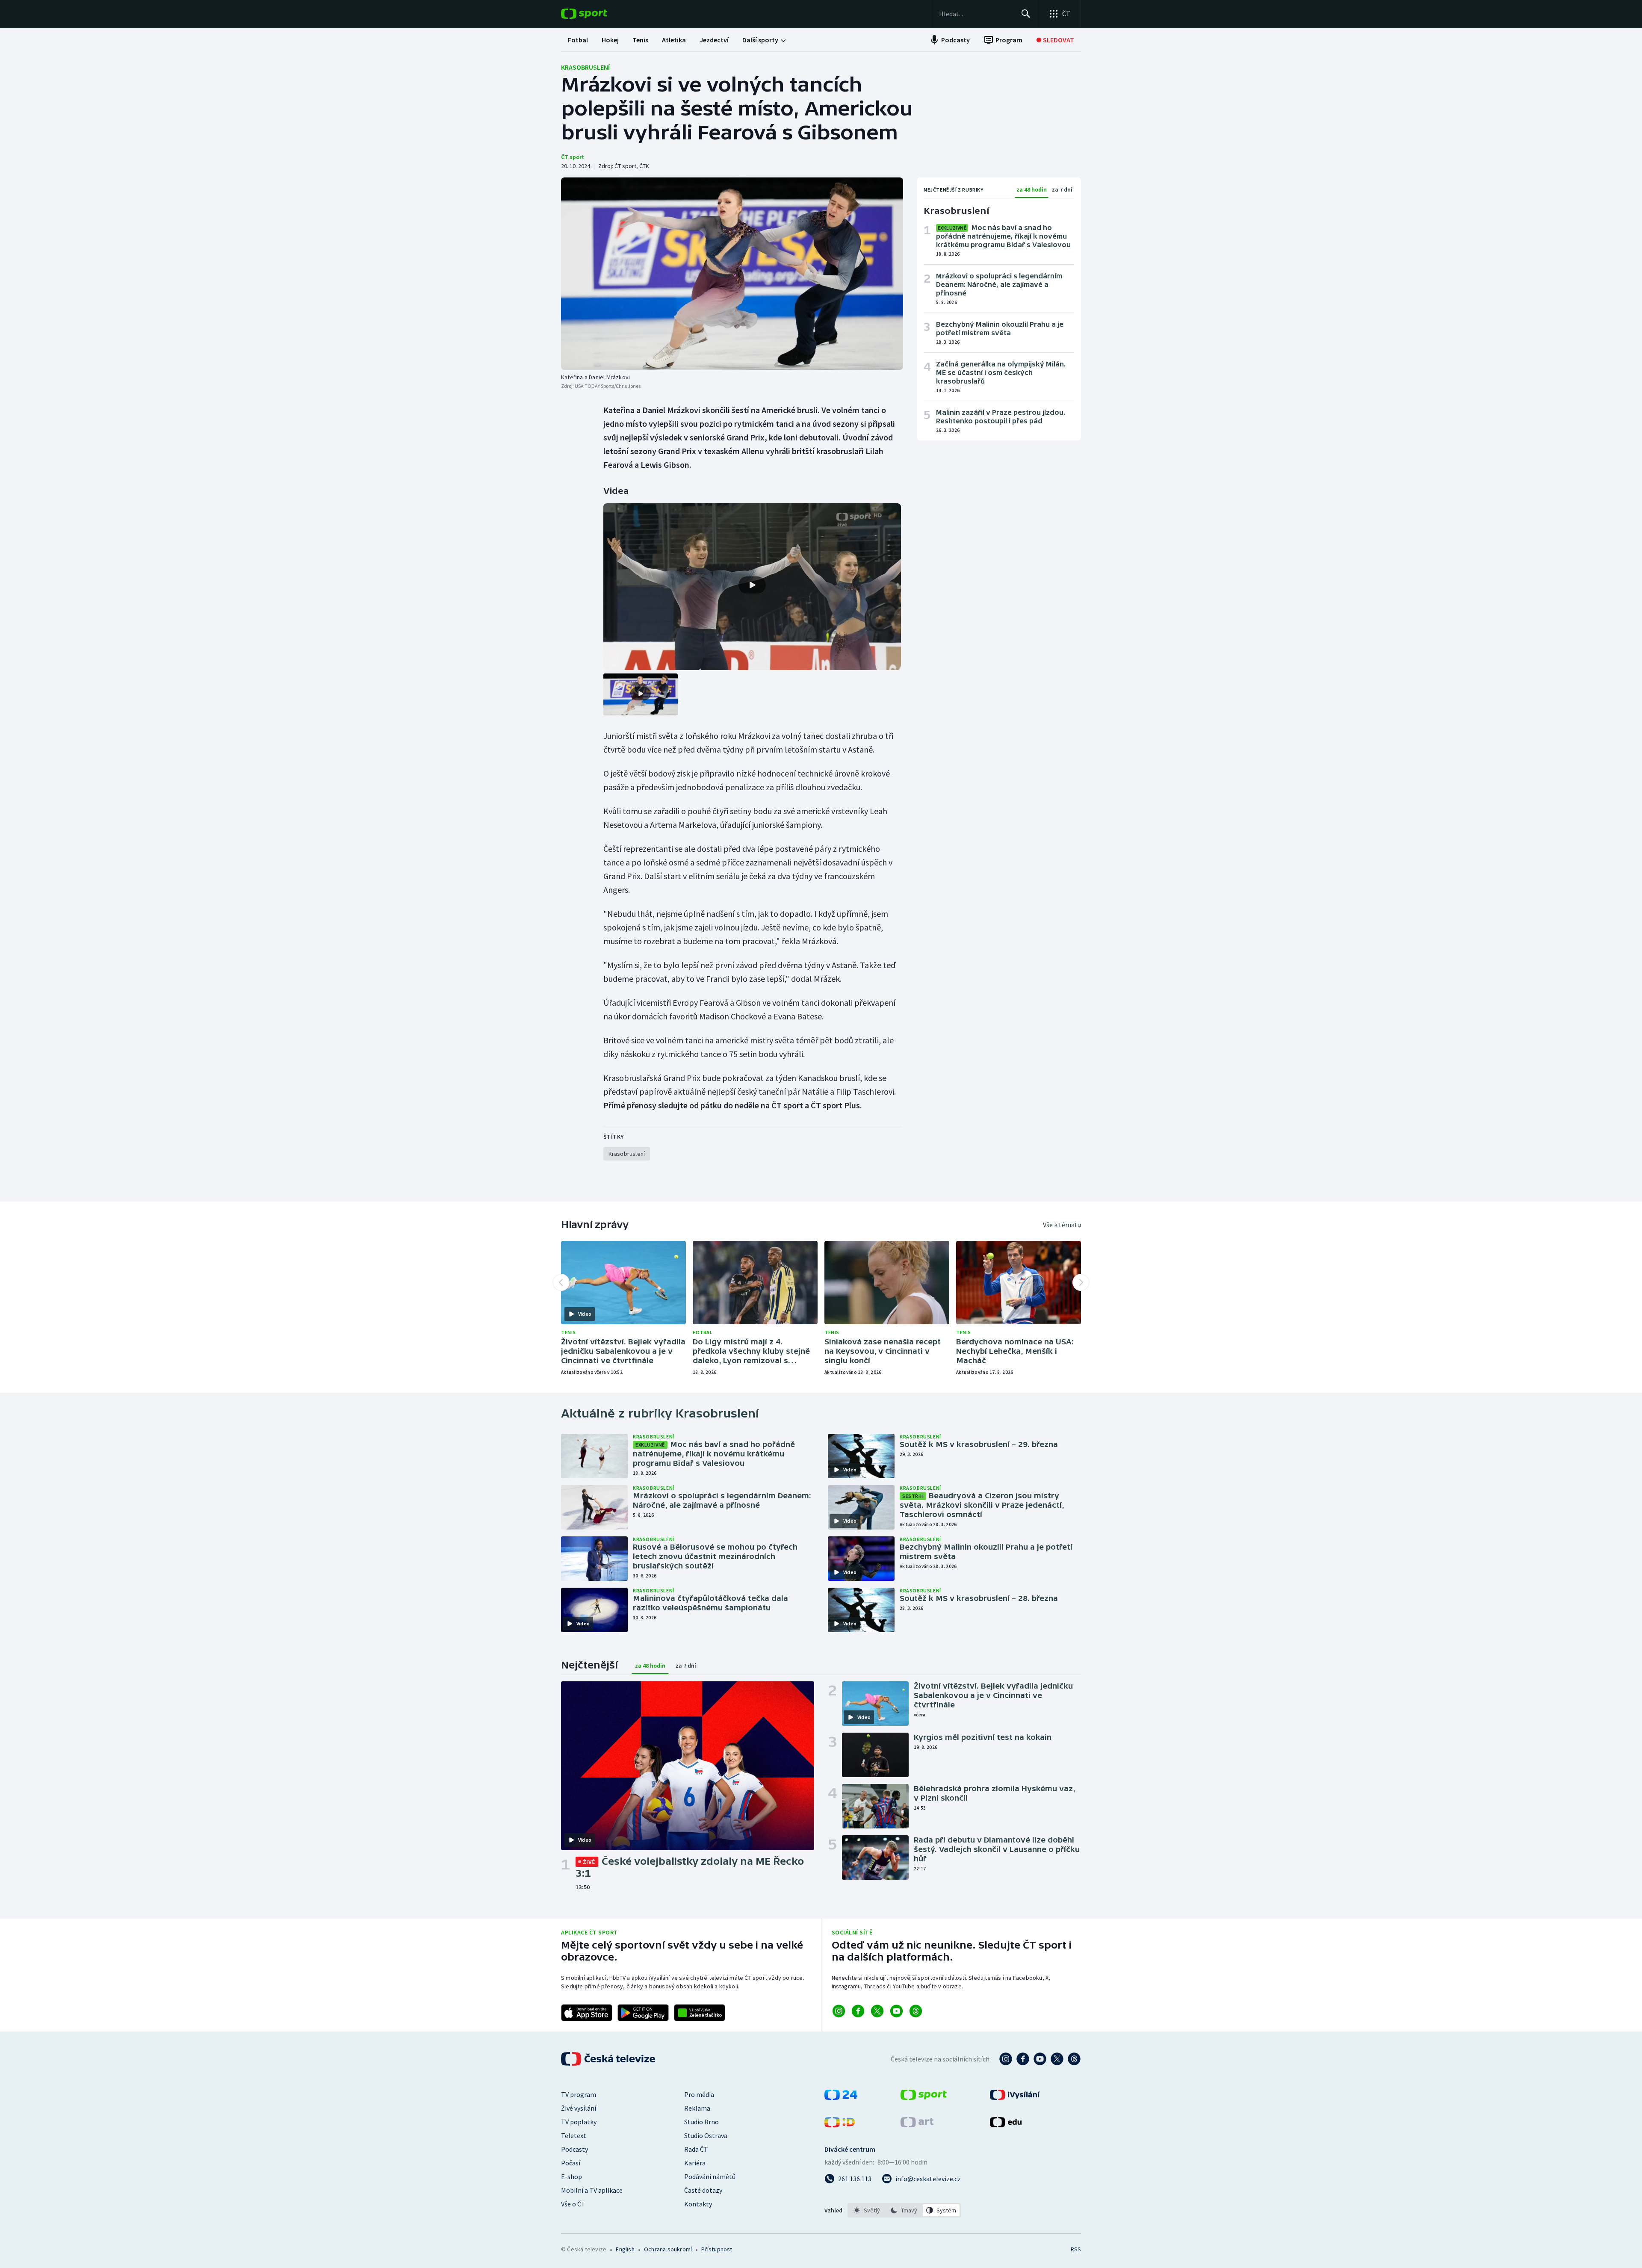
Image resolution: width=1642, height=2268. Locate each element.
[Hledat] (1026, 14)
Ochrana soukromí (668, 2249)
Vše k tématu (1062, 1225)
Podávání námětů (710, 2176)
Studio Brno (701, 2122)
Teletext (574, 2135)
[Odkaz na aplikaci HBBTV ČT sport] (700, 2013)
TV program (579, 2094)
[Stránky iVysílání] (1015, 2097)
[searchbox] (976, 14)
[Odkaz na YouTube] (896, 2011)
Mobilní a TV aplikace (592, 2190)
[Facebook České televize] (1023, 2059)
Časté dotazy (703, 2190)
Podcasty (574, 2149)
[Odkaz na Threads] (916, 2011)
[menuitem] (578, 40)
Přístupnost (717, 2249)
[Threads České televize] (1074, 2059)
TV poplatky (579, 2122)
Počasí (571, 2163)
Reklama (697, 2108)
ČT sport (573, 157)
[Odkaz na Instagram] (839, 2011)
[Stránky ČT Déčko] (840, 2125)
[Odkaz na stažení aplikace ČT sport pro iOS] (587, 2013)
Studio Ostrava (706, 2135)
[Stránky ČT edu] (1006, 2125)
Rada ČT (696, 2149)
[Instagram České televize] (1006, 2059)
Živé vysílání (579, 2108)
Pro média (699, 2094)
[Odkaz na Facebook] (858, 2011)
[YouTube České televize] (1040, 2059)
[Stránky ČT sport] (924, 2097)
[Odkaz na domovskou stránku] (597, 14)
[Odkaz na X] (877, 2011)
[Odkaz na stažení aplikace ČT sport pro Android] (643, 2013)
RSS (1076, 2249)
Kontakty (698, 2204)
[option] (867, 2210)
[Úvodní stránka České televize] (609, 2059)
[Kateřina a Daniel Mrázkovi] (732, 274)
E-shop (571, 2176)
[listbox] (904, 2210)
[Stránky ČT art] (917, 2125)
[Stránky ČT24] (841, 2097)
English (625, 2249)
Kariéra (695, 2163)
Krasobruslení (585, 67)
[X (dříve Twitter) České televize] (1057, 2059)
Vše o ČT (573, 2204)
